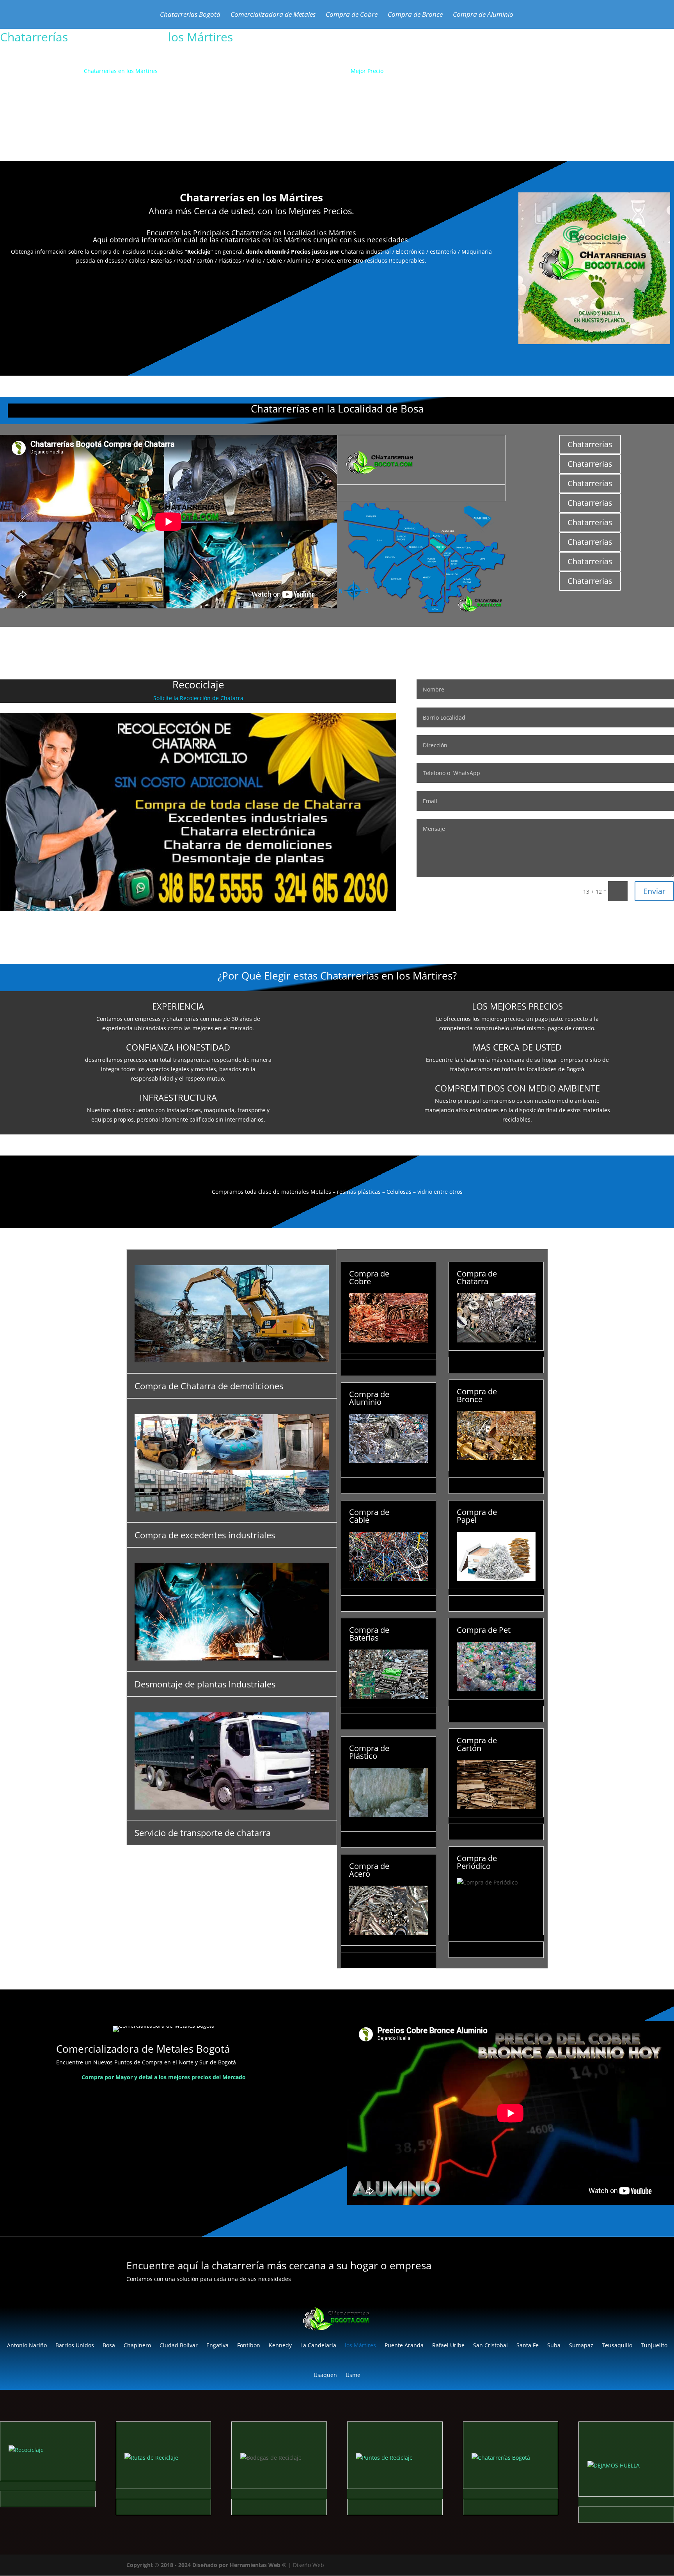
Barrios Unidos (75, 2345)
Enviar (654, 891)
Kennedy (280, 2345)
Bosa (109, 2345)
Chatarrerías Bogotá (190, 15)
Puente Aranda (404, 2345)
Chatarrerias (590, 444)
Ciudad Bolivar (179, 2345)
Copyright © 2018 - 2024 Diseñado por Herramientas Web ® (207, 2565)
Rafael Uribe (448, 2345)
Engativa (217, 2345)
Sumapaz (581, 2345)
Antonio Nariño (27, 2345)
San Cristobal (490, 2345)
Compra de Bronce (415, 15)
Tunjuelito (654, 2345)
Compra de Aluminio (483, 15)
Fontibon (249, 2345)
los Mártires (360, 2345)
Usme (353, 2375)
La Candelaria (318, 2345)
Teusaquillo (617, 2345)
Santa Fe (528, 2345)
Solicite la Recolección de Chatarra (198, 698)
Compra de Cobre (352, 15)
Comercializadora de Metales (273, 15)
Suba (554, 2345)
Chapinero (137, 2345)
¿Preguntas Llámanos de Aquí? (379, 119)
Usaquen (325, 2375)
